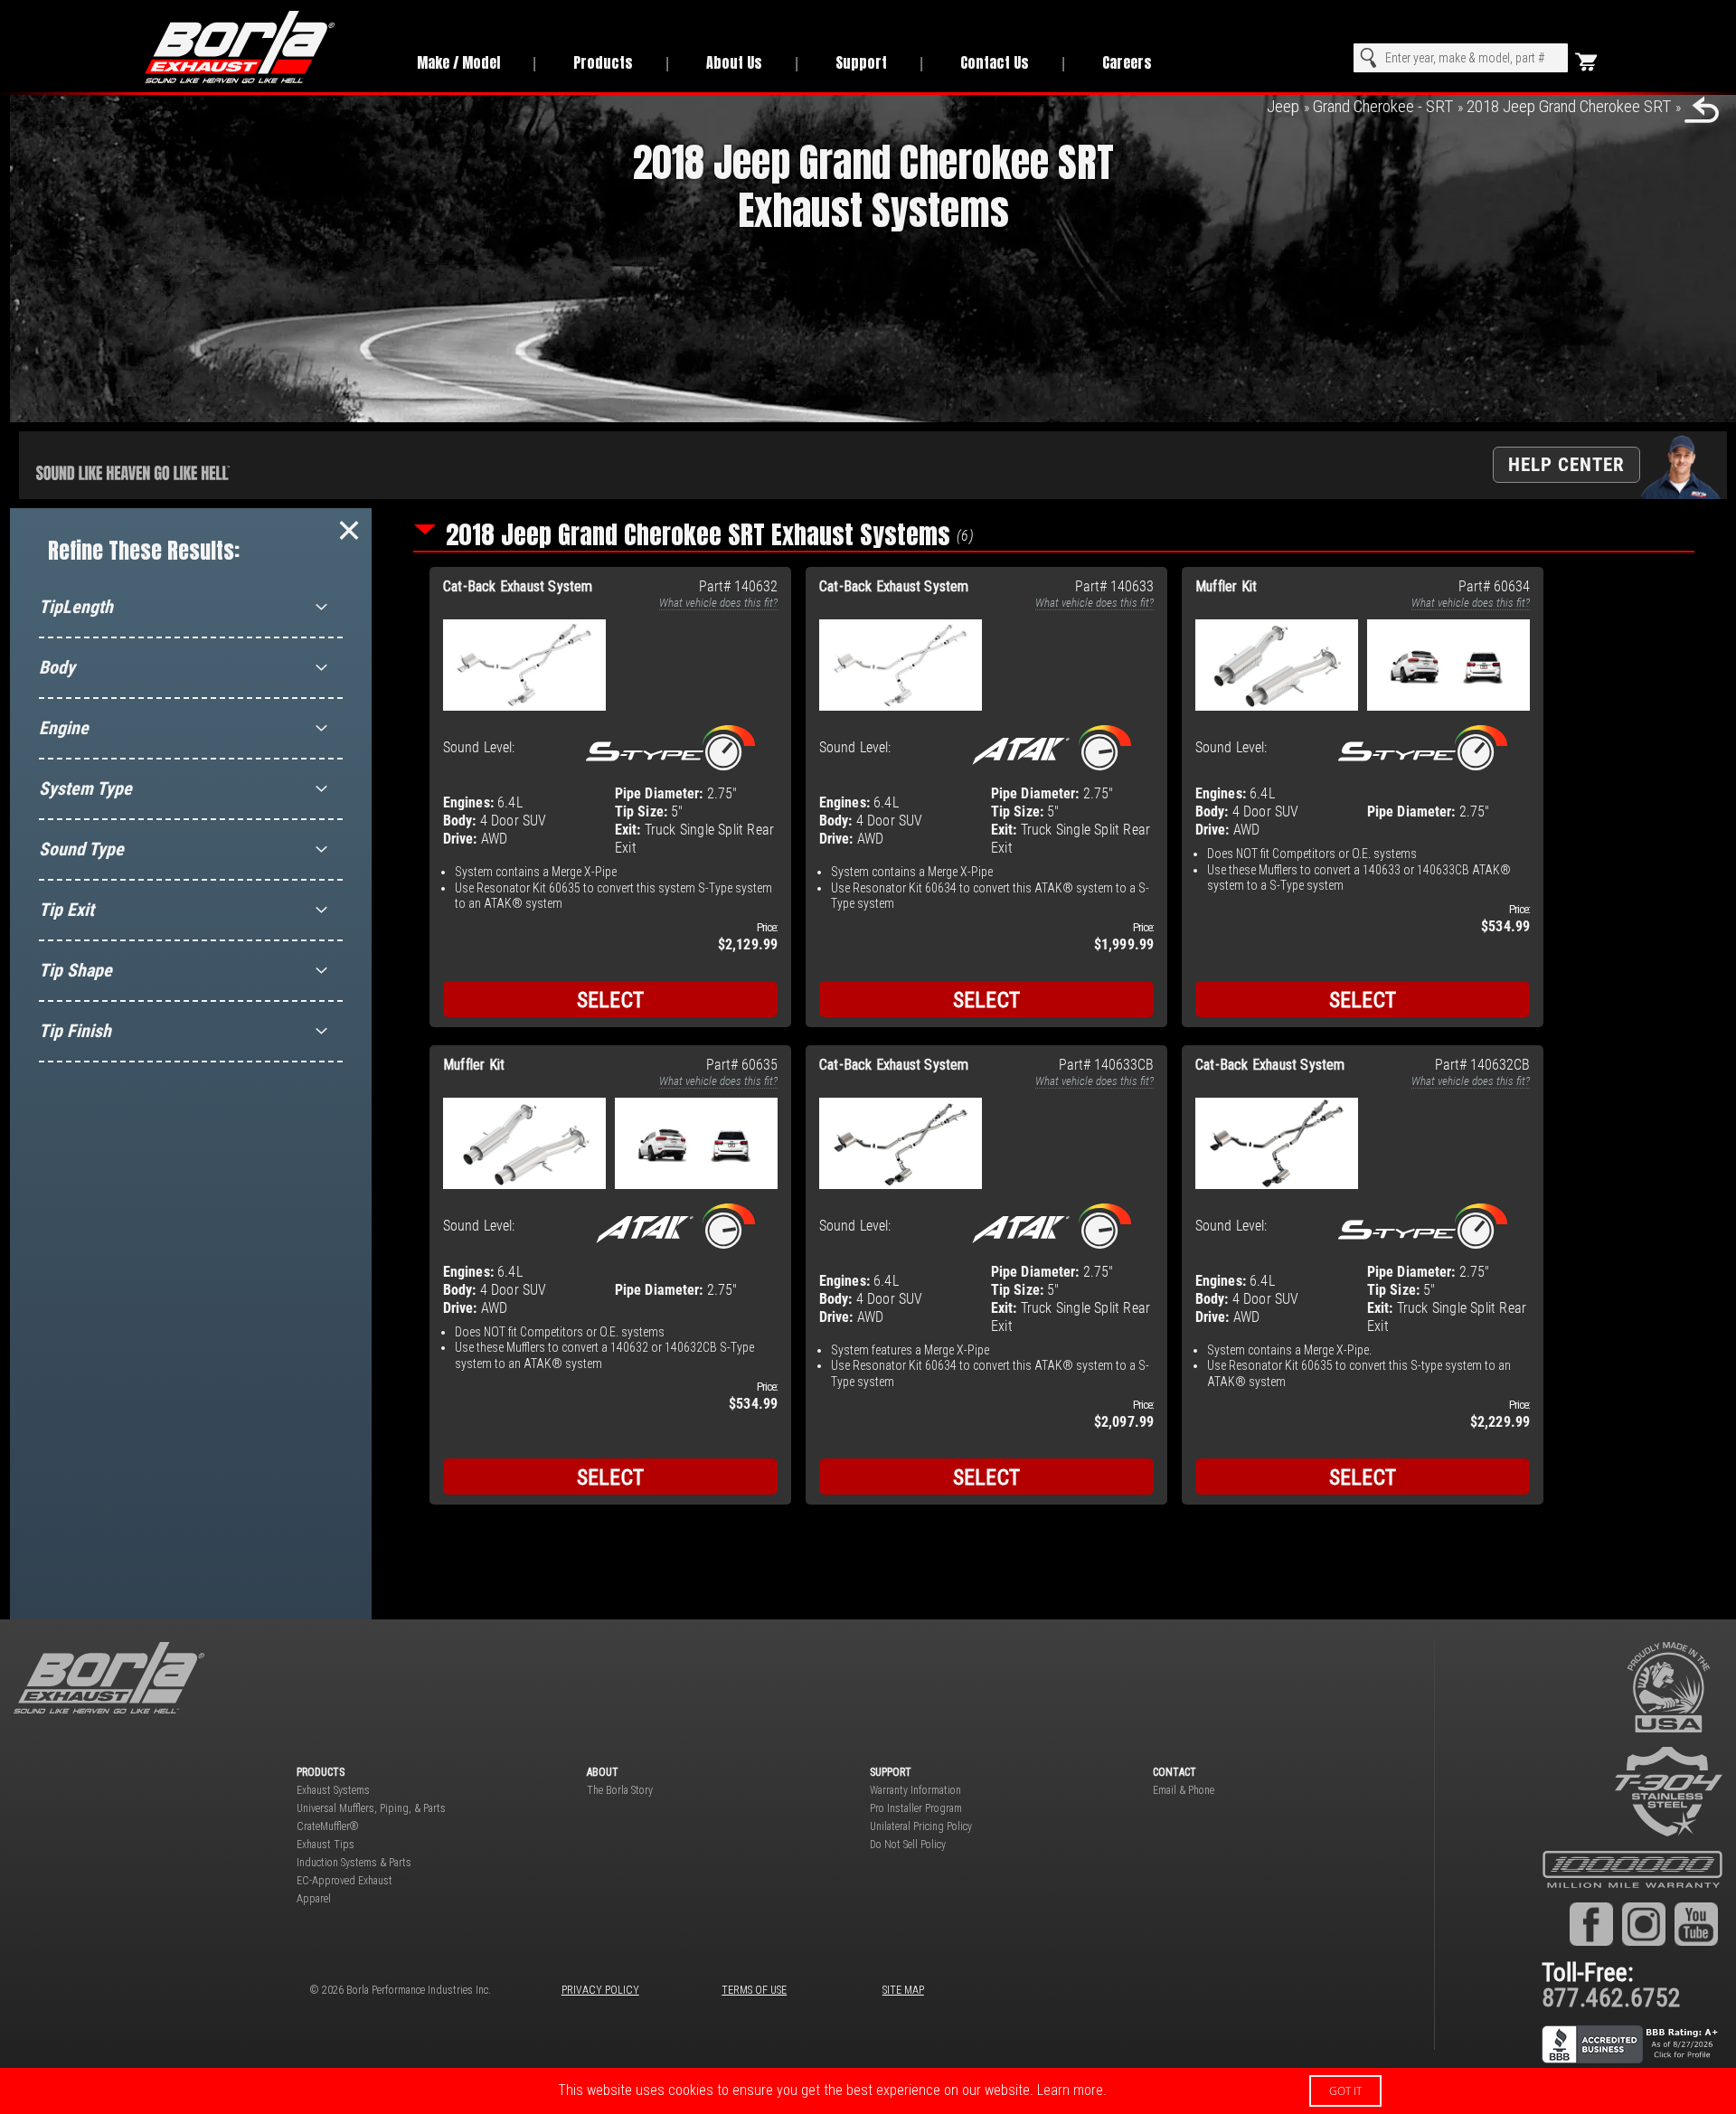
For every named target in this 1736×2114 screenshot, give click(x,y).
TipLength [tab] (76, 607)
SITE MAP (903, 1990)
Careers (1127, 62)
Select (611, 1000)
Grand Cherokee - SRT (1383, 106)
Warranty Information (915, 1790)
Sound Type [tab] (81, 849)
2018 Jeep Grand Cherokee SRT (1569, 106)
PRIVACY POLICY (600, 1990)
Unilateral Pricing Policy (921, 1826)
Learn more (1070, 2090)
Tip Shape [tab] (75, 970)
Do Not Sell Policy (908, 1845)
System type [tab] (85, 788)
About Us (734, 62)
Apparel (314, 1899)
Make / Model (458, 62)
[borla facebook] (1591, 1923)
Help (1566, 464)
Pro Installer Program (916, 1808)
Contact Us (995, 62)
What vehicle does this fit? (718, 603)
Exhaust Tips (325, 1845)
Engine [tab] (64, 728)
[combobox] (1461, 58)
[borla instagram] (1644, 1923)
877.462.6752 (1611, 1998)
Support (861, 62)
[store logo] (261, 47)
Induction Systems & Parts (354, 1863)
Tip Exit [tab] (66, 910)
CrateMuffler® (328, 1826)
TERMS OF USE (754, 1990)
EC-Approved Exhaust (344, 1881)
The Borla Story (620, 1790)
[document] (868, 2091)
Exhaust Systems (333, 1790)
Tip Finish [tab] (75, 1031)
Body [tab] (57, 667)
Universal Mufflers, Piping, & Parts (371, 1808)
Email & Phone (1184, 1790)
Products (603, 62)
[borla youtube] (1696, 1923)
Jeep (1283, 106)
